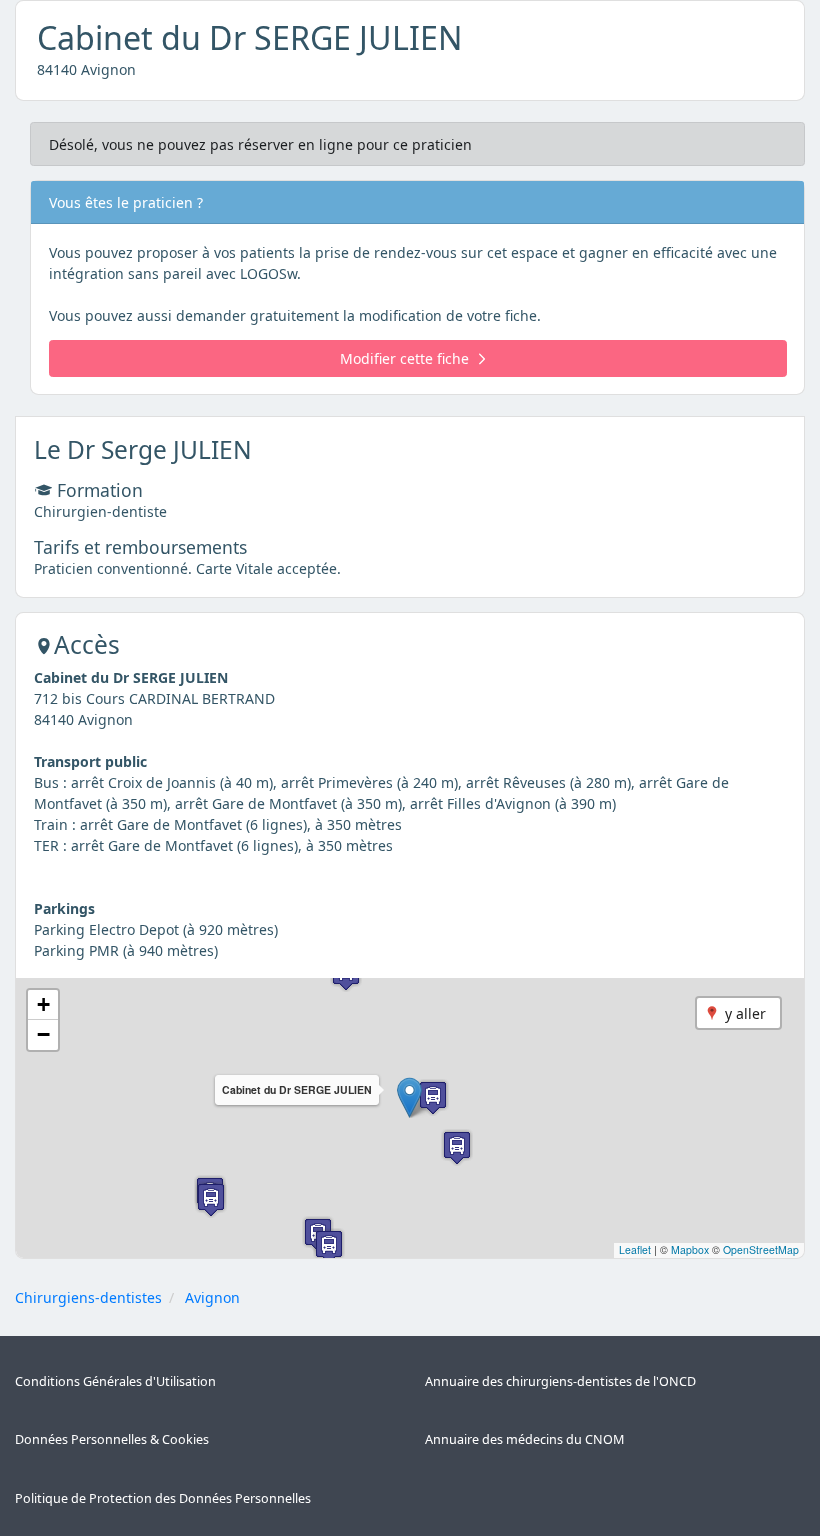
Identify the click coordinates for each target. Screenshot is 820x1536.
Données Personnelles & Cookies (112, 1439)
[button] (409, 1097)
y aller (745, 1013)
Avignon (212, 1297)
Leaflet (635, 1249)
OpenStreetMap (761, 1249)
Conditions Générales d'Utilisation (115, 1381)
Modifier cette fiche (404, 358)
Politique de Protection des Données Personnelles (163, 1498)
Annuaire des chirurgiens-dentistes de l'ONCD (560, 1381)
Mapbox (690, 1249)
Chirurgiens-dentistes (88, 1297)
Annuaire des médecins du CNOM (524, 1439)
